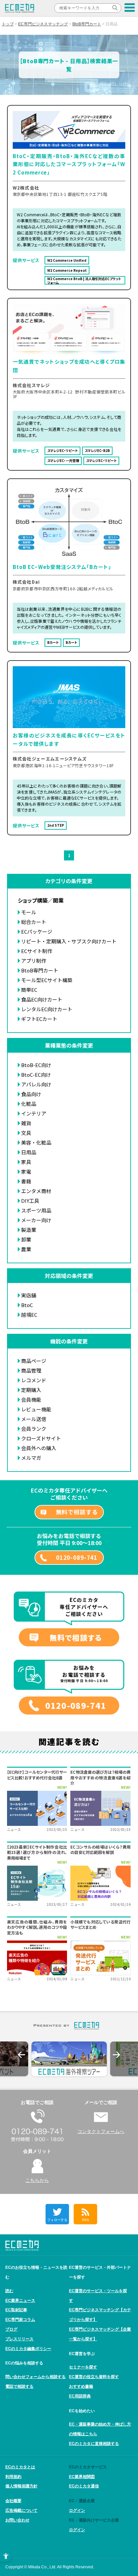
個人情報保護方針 (21, 2486)
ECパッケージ (37, 931)
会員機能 (31, 1399)
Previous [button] (21, 2055)
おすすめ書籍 (81, 2386)
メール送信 (34, 1419)
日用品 (29, 1152)
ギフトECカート (39, 1019)
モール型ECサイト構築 (47, 980)
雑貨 (26, 1123)
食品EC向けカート (42, 999)
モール (29, 912)
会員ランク (34, 1429)
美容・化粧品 (36, 1142)
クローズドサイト (41, 1438)
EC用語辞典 (80, 2396)
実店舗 (29, 1295)
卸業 (26, 1239)
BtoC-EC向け (36, 1075)
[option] (69, 2059)
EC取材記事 (16, 2310)
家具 (26, 1162)
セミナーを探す (83, 2367)
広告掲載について (21, 2510)
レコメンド (34, 1380)
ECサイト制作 (37, 951)
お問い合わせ (17, 2520)
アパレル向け (36, 1084)
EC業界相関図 (82, 2477)
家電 (26, 1172)
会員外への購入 (39, 1448)
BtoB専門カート (87, 24)
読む (9, 2291)
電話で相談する (19, 2386)
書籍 (26, 1181)
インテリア (34, 1113)
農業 (26, 1249)
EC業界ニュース (20, 2301)
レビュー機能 (36, 1409)
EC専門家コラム (20, 2320)
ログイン (77, 2510)
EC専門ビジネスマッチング (43, 24)
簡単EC (29, 990)
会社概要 (13, 2501)
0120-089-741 (77, 1557)
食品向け (31, 1094)
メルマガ (31, 1458)
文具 (26, 1133)
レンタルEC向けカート (47, 1009)
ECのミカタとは (20, 2467)
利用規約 (13, 2477)
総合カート (34, 922)
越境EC (29, 1315)
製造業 (29, 1230)
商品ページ (34, 1361)
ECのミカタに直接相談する (94, 2444)
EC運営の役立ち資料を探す (94, 2377)
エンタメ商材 (36, 1191)
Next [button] (117, 2055)
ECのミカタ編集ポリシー (28, 2349)
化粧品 (29, 1104)
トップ (8, 24)
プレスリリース (19, 2339)
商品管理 (31, 1370)
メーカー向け (36, 1220)
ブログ (11, 2329)
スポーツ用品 (36, 1210)
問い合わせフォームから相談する (36, 2377)
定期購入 (31, 1390)
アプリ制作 (34, 961)
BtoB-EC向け (36, 1065)
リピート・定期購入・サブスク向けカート (69, 941)
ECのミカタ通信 (84, 2486)
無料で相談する (77, 1512)
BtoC (27, 1305)
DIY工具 (30, 1201)
